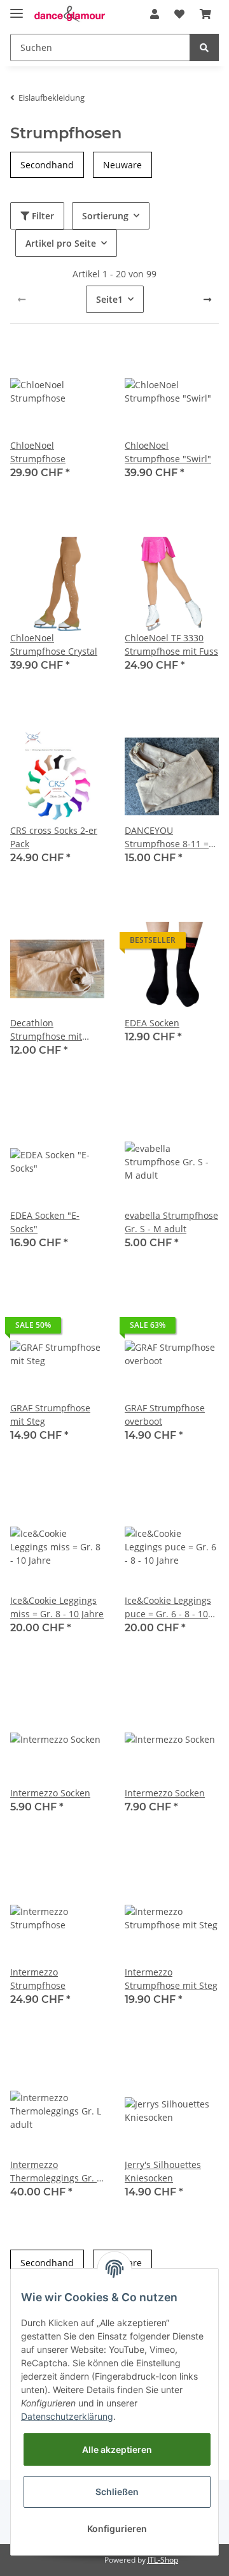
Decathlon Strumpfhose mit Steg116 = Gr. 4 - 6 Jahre (49, 1030)
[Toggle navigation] (17, 8)
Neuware (122, 165)
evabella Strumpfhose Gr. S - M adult (171, 1222)
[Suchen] (204, 47)
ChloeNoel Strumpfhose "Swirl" (168, 452)
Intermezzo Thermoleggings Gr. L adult (56, 2172)
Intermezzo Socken (50, 1793)
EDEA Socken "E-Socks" (45, 1222)
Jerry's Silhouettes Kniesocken (163, 2171)
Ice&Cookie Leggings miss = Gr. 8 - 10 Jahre (57, 1607)
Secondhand (47, 165)
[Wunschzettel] (179, 14)
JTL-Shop (163, 2560)
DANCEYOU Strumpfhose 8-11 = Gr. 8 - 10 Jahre (167, 837)
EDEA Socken (152, 1023)
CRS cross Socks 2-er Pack (54, 837)
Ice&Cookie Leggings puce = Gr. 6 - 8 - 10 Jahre (168, 1607)
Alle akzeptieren (117, 2449)
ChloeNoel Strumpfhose (38, 452)
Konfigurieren (117, 2529)
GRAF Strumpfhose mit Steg (50, 1415)
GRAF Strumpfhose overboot (165, 1415)
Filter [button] (42, 216)
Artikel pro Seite (61, 243)
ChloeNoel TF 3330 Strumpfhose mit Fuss (171, 644)
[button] (155, 14)
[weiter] (207, 300)
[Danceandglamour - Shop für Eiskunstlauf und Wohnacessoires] (70, 14)
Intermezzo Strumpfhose (38, 1979)
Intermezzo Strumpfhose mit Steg (171, 1979)
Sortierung (105, 216)
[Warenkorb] (205, 14)
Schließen (117, 2492)
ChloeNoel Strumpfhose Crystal (54, 644)
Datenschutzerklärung (67, 2416)
